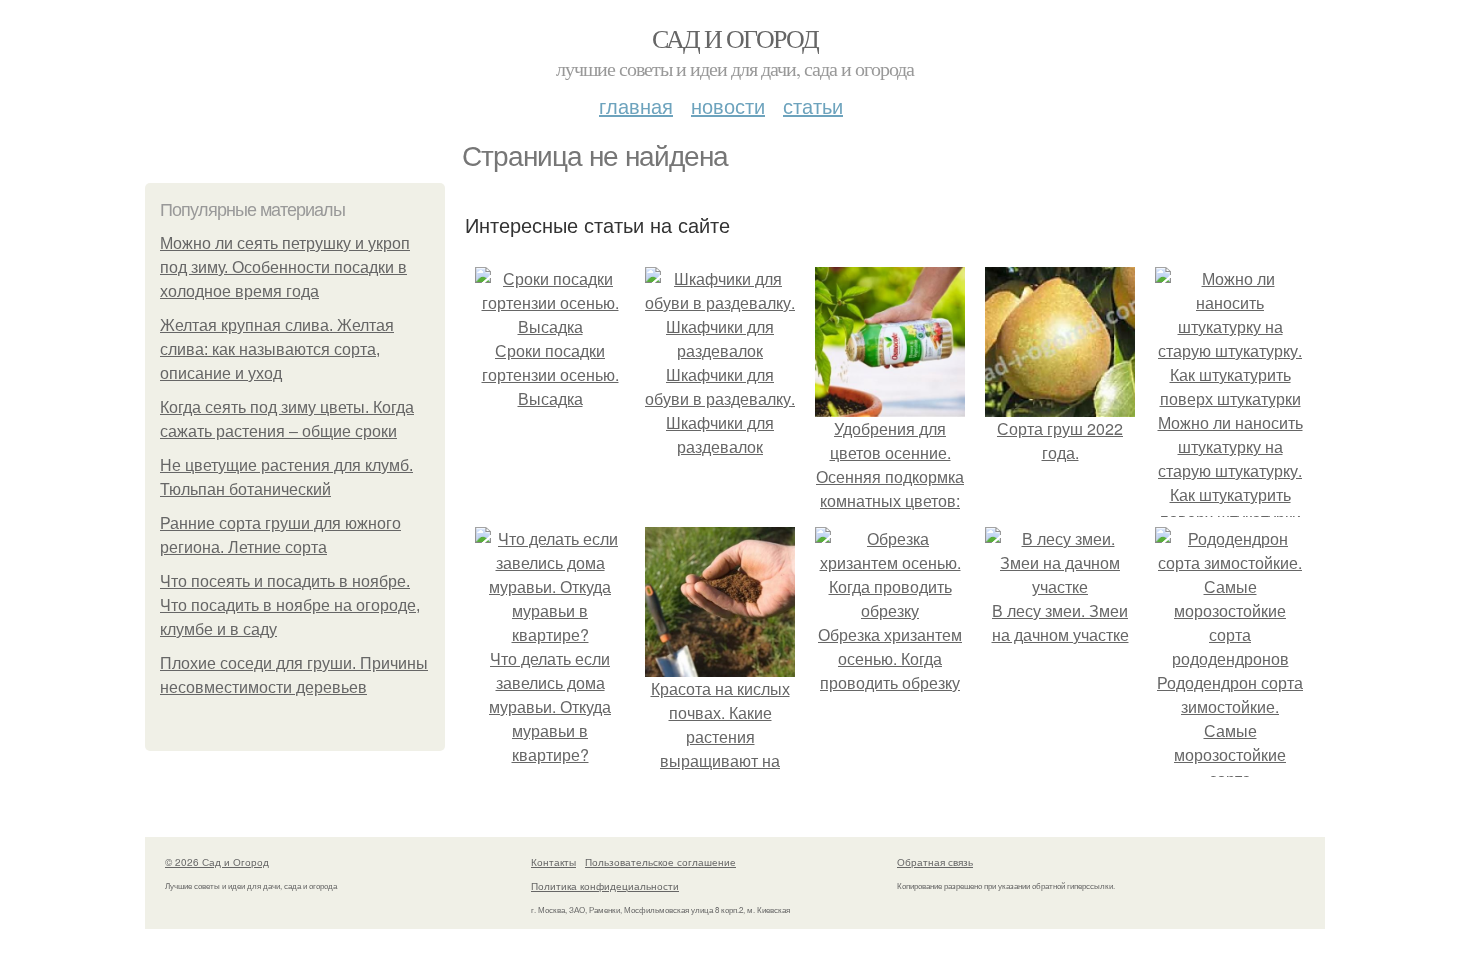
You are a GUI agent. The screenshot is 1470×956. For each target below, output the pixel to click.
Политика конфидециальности (605, 886)
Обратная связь (935, 862)
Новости (728, 105)
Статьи (813, 105)
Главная (636, 105)
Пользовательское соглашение (660, 862)
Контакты (553, 862)
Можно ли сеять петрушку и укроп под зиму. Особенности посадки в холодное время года (285, 267)
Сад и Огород (735, 38)
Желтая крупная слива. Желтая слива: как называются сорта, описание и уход (277, 349)
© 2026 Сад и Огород (217, 862)
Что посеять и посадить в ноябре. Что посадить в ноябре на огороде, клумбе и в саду (290, 605)
